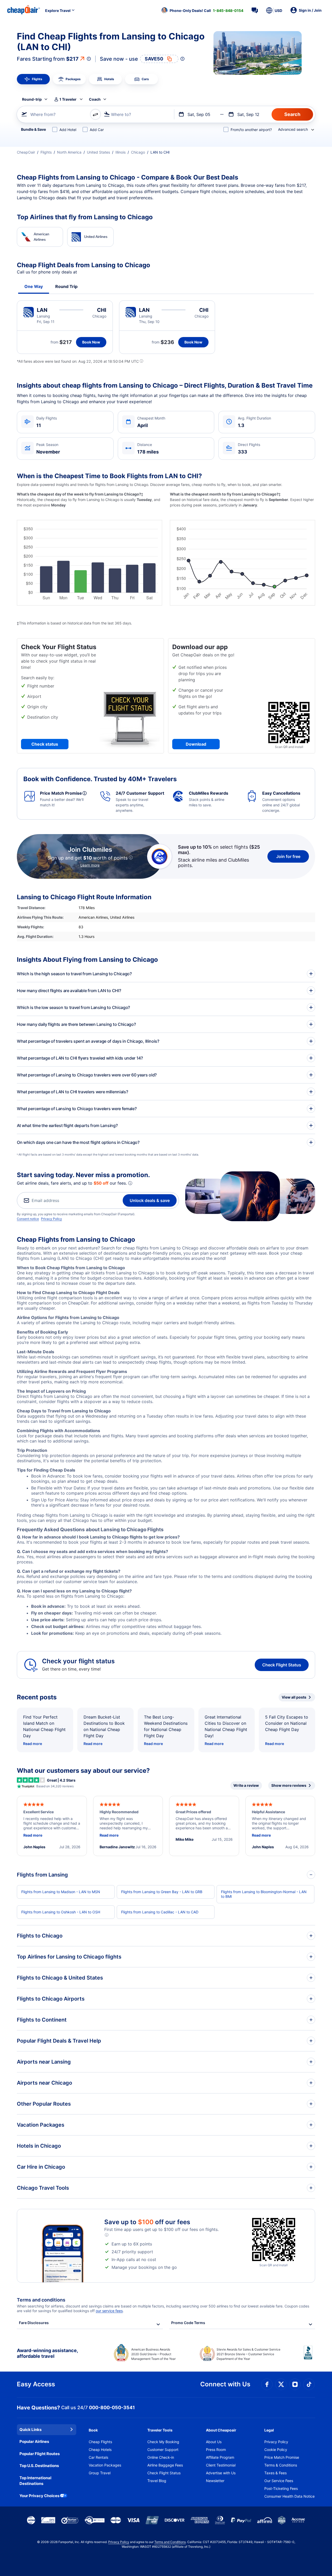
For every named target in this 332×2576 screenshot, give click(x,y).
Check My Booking (163, 2442)
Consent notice (28, 1219)
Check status (45, 744)
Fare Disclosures (34, 2323)
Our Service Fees (279, 2481)
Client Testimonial (221, 2465)
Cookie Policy (276, 2450)
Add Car (97, 130)
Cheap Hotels (100, 2450)
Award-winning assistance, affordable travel (47, 2353)
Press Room (216, 2450)
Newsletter (215, 2481)
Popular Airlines (34, 2441)
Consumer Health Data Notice (289, 2496)
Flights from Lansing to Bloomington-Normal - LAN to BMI (264, 1894)
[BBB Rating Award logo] (309, 2357)
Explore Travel (58, 11)
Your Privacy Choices (39, 2496)
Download (196, 744)
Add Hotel (68, 130)
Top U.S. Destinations (39, 2466)
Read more (33, 1744)
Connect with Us (225, 2384)
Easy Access (36, 2384)
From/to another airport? (251, 130)
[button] (202, 10)
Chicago (138, 152)
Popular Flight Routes (40, 2454)
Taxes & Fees (275, 2473)
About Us (214, 2442)
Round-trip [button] (32, 99)
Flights (46, 152)
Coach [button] (95, 99)
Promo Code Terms (188, 2323)
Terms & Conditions (281, 2465)
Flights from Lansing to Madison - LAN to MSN (61, 1892)
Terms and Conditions (170, 2542)
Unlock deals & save (150, 1200)
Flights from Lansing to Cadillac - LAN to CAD (160, 1912)
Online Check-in (161, 2457)
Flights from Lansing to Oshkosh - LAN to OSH (61, 1912)
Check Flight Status (282, 1665)
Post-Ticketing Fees (281, 2488)
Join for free (288, 856)
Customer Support (163, 2450)
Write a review (246, 1785)
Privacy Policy (51, 1219)
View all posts (294, 1697)
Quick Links (30, 2430)
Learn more (90, 865)
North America (69, 152)
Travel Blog (157, 2481)
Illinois (120, 152)
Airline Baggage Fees (165, 2465)
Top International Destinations (35, 2481)
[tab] (33, 79)
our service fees (109, 2311)
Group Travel (100, 2473)
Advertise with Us (221, 2473)
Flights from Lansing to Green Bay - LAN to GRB (162, 1892)
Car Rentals (98, 2457)
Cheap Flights (100, 2442)
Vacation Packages (105, 2465)
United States (98, 152)
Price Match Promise (282, 2457)
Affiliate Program (220, 2457)
